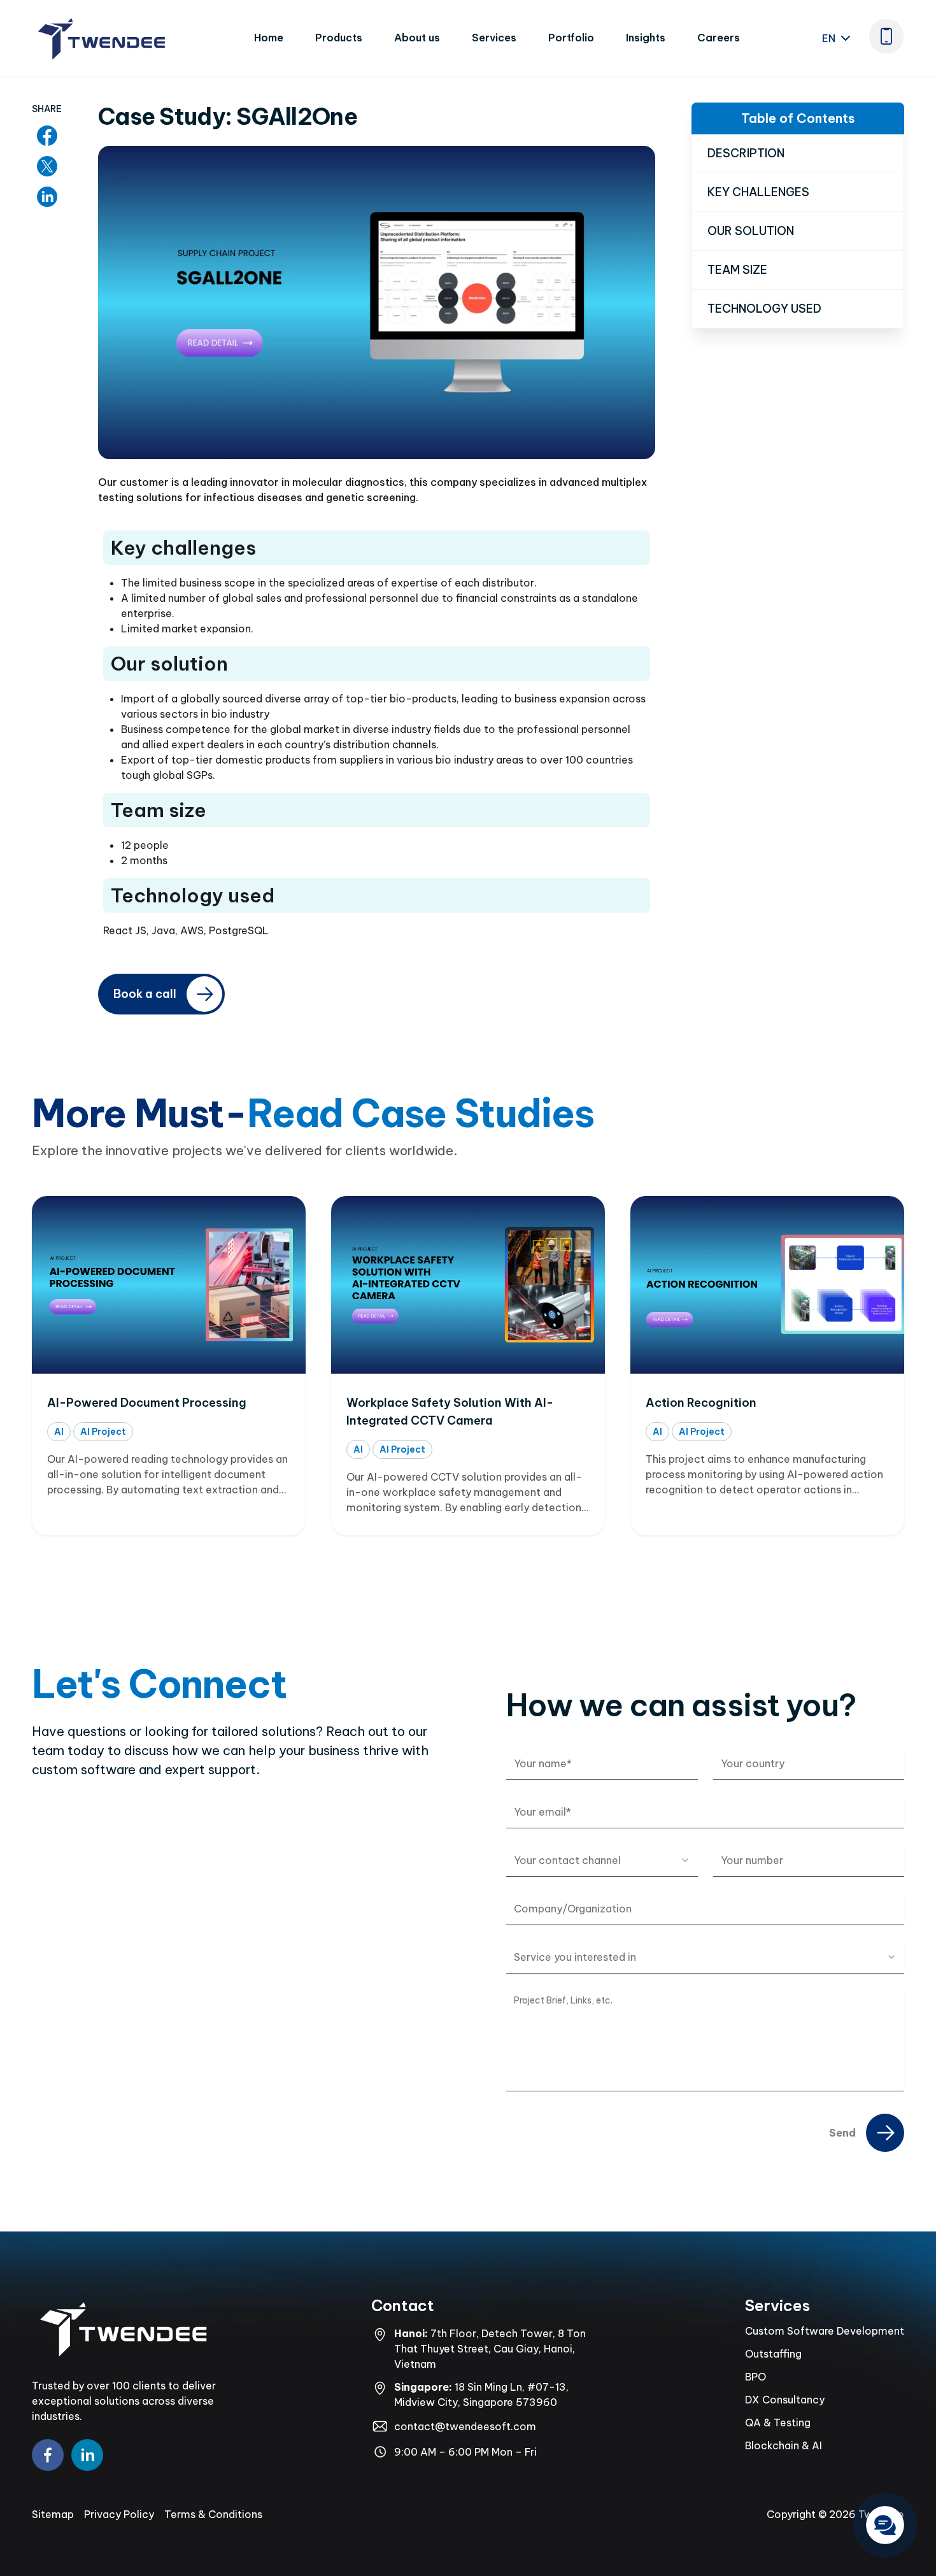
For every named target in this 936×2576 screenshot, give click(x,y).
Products (339, 38)
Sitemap (53, 2514)
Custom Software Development (825, 2331)
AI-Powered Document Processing (147, 1403)
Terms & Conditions (213, 2514)
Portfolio (571, 38)
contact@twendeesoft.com (465, 2426)
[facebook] (48, 2455)
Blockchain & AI (784, 2445)
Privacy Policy (119, 2514)
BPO (755, 2377)
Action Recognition (701, 1403)
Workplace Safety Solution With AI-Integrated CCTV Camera (450, 1412)
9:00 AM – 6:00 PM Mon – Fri (465, 2452)
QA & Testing (778, 2423)
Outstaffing (773, 2354)
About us (417, 38)
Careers (719, 38)
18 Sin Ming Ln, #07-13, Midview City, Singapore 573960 (481, 2395)
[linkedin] (87, 2455)
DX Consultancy (785, 2400)
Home (269, 38)
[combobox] (602, 1860)
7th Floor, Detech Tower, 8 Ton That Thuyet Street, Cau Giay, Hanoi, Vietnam (490, 2349)
